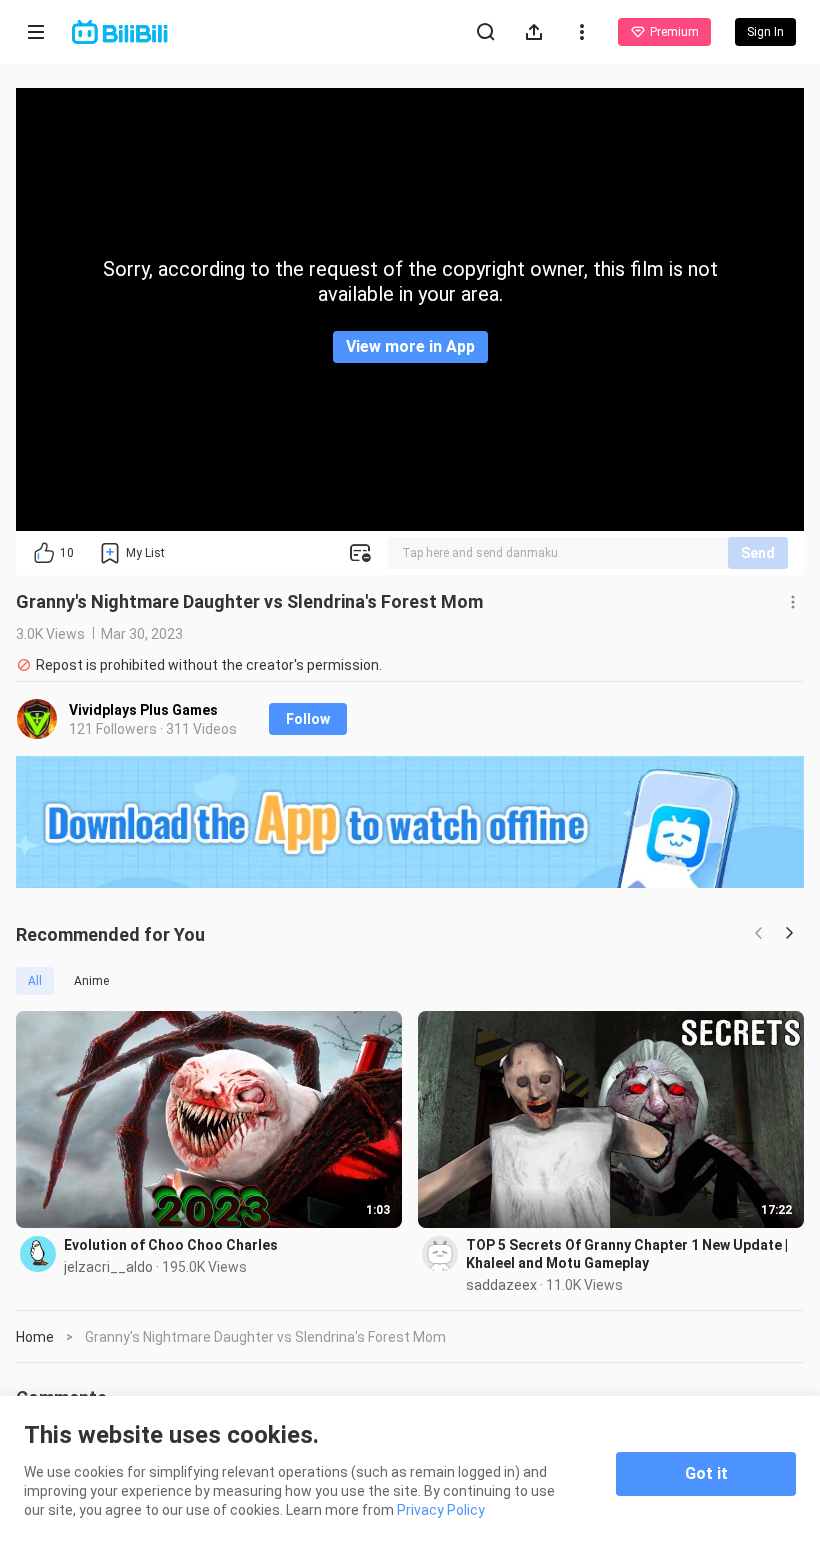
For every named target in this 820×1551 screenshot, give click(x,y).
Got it (706, 1473)
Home (35, 1337)
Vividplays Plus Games (143, 710)
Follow (308, 719)
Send (758, 553)
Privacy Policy (441, 1510)
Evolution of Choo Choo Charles (171, 1245)
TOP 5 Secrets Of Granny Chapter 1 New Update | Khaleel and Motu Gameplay (627, 1254)
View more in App (410, 346)
